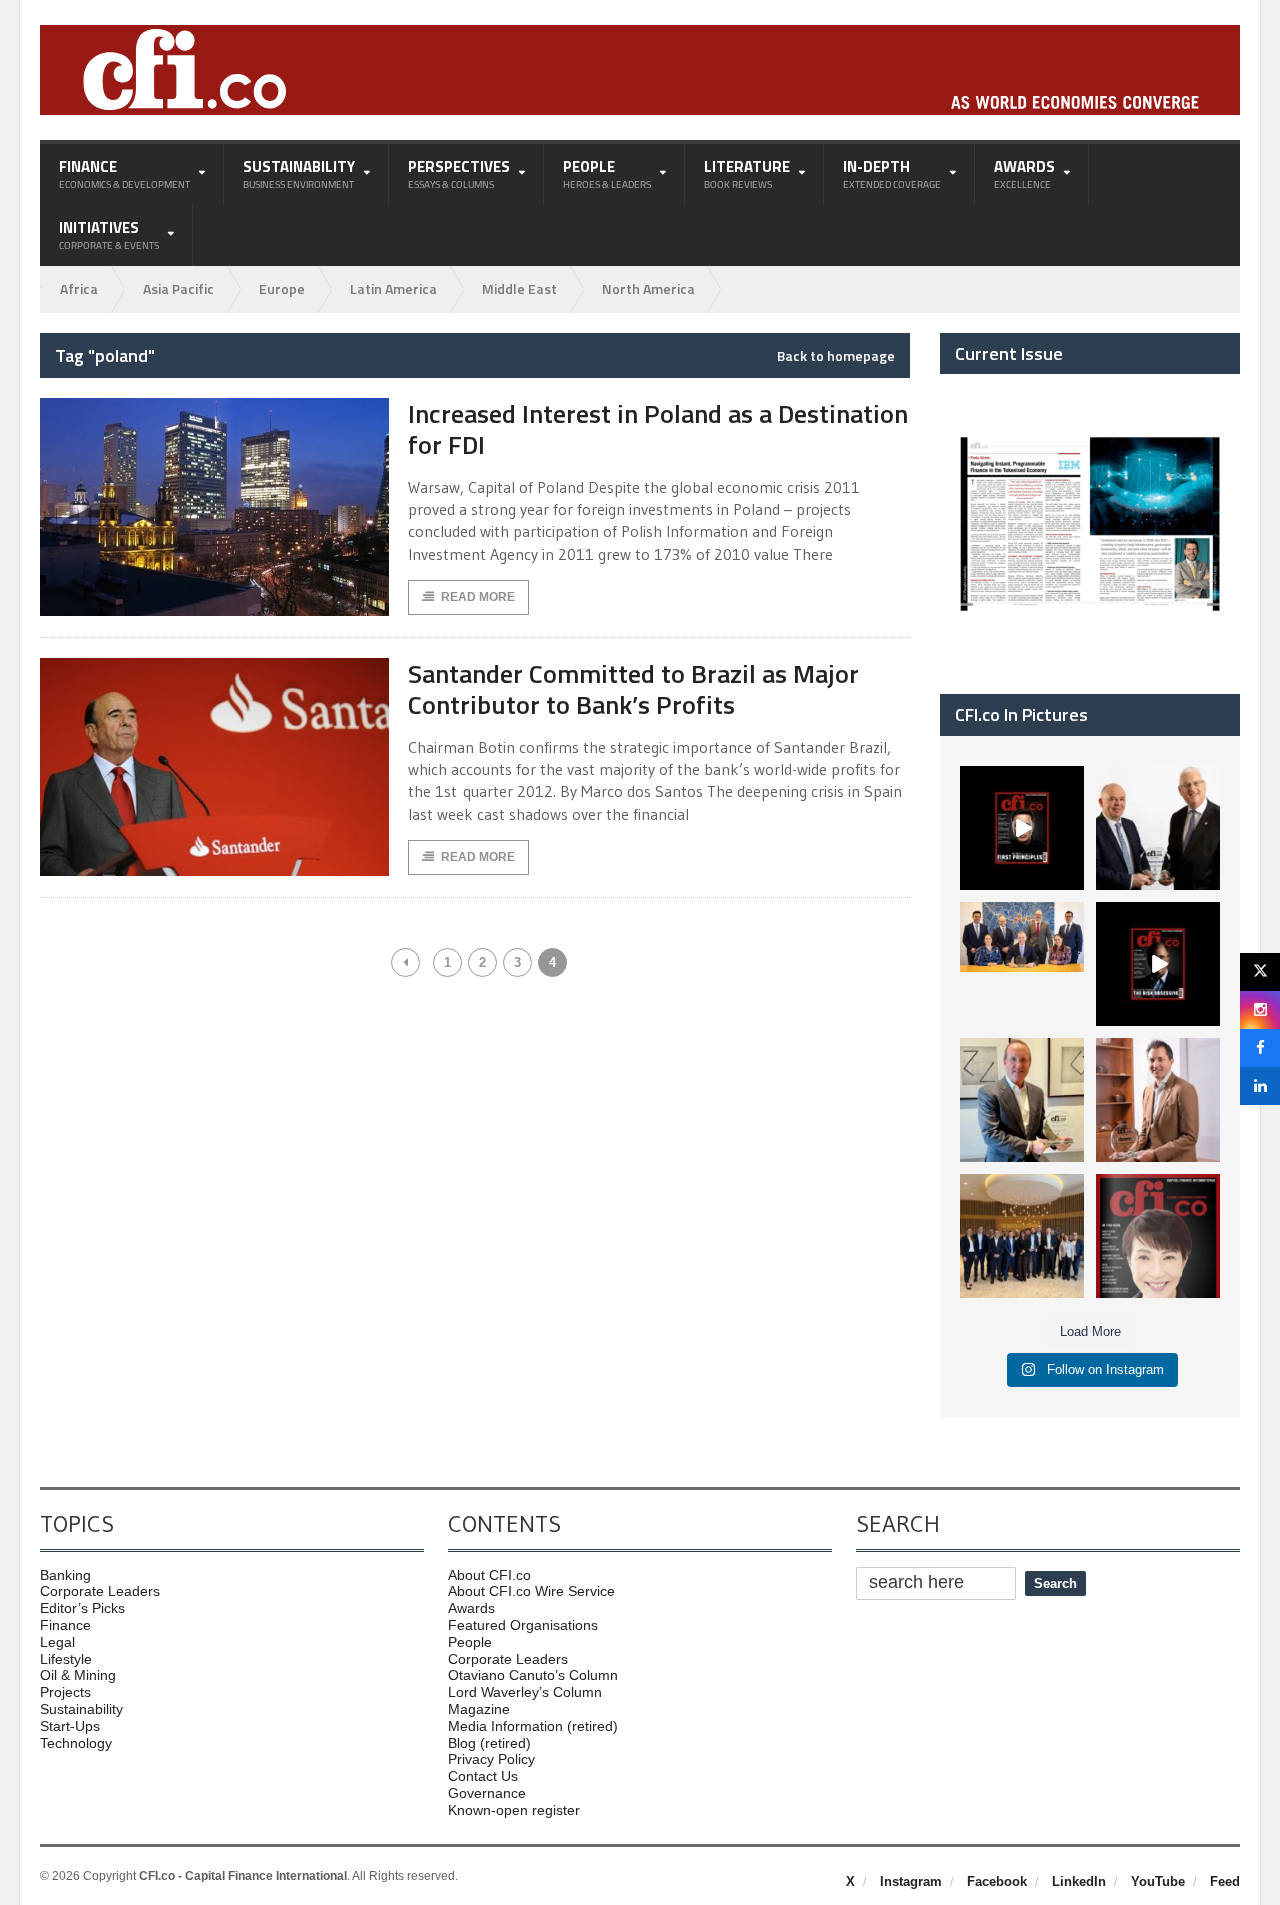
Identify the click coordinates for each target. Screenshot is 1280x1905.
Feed (1225, 1881)
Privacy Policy (491, 1759)
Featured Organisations (523, 1625)
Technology (76, 1743)
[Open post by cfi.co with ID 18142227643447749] (1022, 1100)
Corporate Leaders (100, 1591)
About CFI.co (489, 1575)
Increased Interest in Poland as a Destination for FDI (658, 429)
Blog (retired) (489, 1743)
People (470, 1642)
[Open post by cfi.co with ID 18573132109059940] (1022, 964)
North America (648, 288)
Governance (487, 1793)
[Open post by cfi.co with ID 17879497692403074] (1158, 828)
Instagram (911, 1881)
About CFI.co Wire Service (531, 1591)
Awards (471, 1608)
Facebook (997, 1881)
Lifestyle (66, 1659)
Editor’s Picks (82, 1608)
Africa (79, 288)
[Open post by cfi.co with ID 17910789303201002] (1022, 828)
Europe (282, 288)
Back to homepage (836, 356)
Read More (478, 597)
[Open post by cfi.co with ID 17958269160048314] (1158, 964)
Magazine (479, 1709)
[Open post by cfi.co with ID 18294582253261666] (1022, 1236)
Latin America (393, 288)
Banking (65, 1575)
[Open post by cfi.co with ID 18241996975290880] (1158, 1236)
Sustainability (81, 1709)
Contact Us (483, 1776)
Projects (65, 1692)
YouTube (1158, 1881)
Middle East (519, 288)
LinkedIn (1079, 1881)
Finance (65, 1625)
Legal (57, 1642)
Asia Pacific (178, 288)
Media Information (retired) (533, 1726)
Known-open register (514, 1810)
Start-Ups (70, 1726)
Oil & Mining (78, 1675)
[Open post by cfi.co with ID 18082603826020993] (1158, 1100)
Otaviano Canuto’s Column (533, 1675)
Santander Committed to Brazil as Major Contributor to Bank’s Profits (633, 689)
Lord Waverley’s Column (525, 1692)
